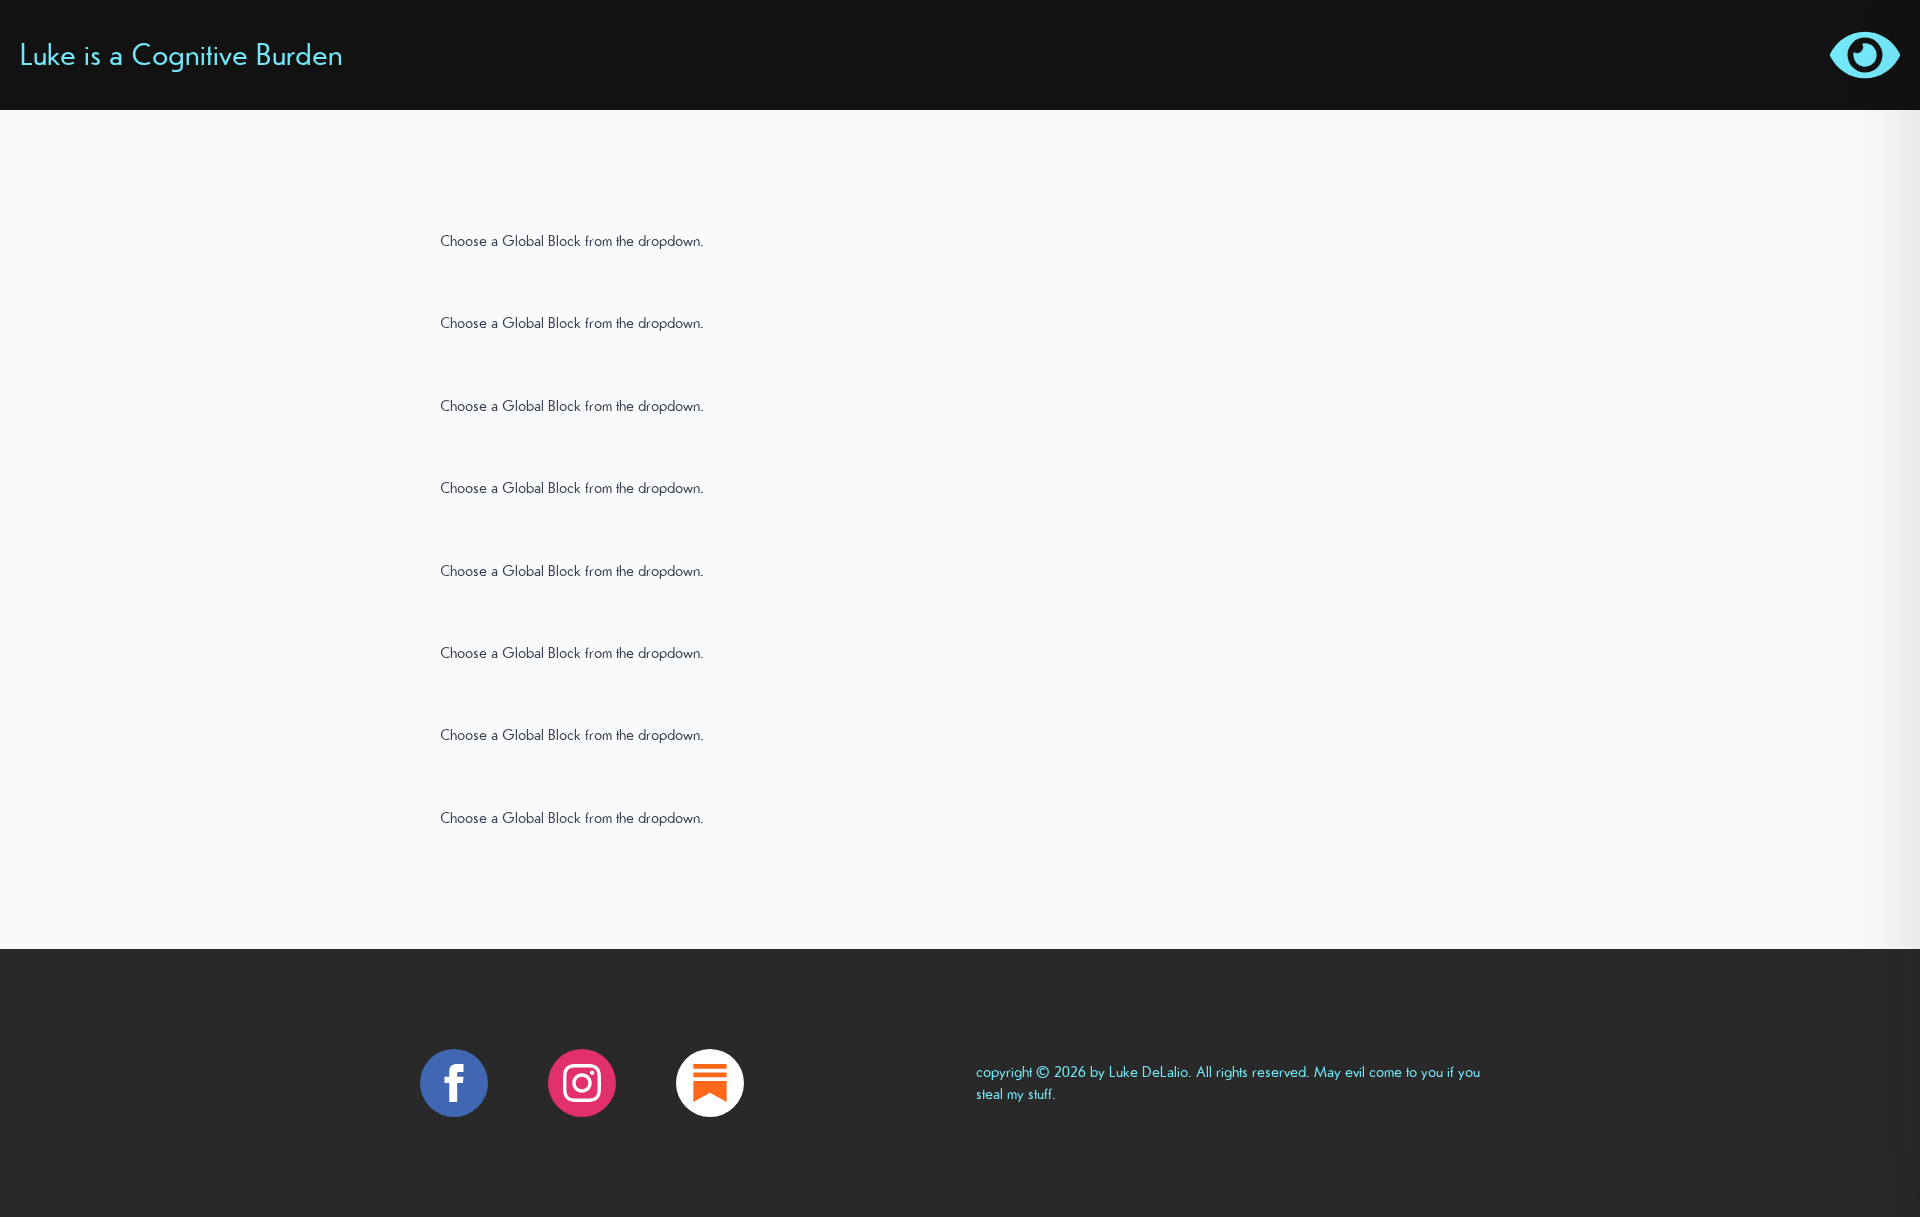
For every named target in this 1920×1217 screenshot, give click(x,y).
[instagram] (582, 1083)
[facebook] (454, 1083)
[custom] (710, 1083)
